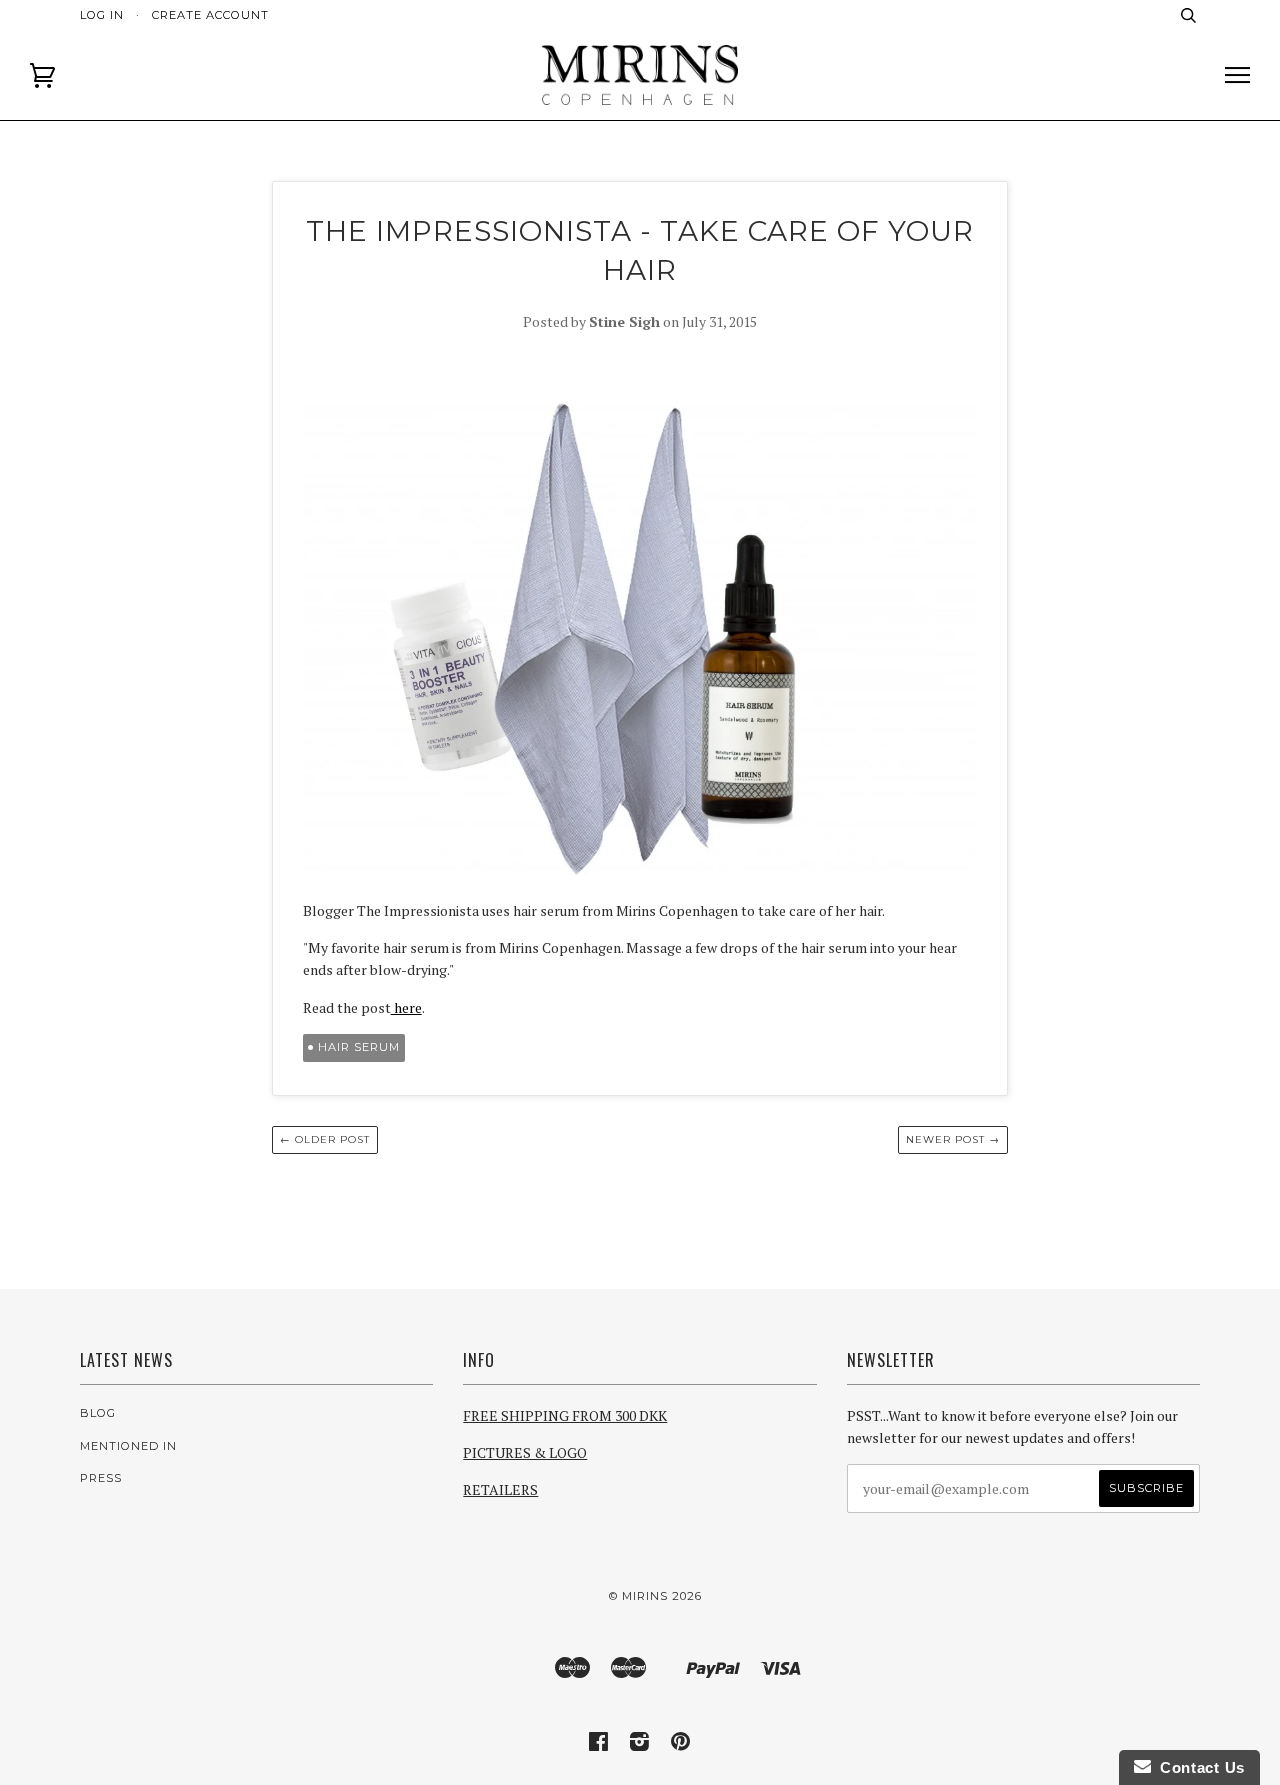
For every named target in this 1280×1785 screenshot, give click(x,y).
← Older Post (325, 1139)
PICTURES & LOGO (525, 1452)
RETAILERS (500, 1489)
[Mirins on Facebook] (599, 1745)
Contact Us (1198, 1767)
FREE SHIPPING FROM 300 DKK (565, 1415)
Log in (102, 15)
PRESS (101, 1478)
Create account (210, 15)
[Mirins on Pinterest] (681, 1745)
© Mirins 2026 (655, 1596)
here (406, 1007)
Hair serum (359, 1047)
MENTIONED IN (128, 1446)
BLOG (98, 1413)
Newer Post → (953, 1139)
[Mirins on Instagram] (640, 1745)
